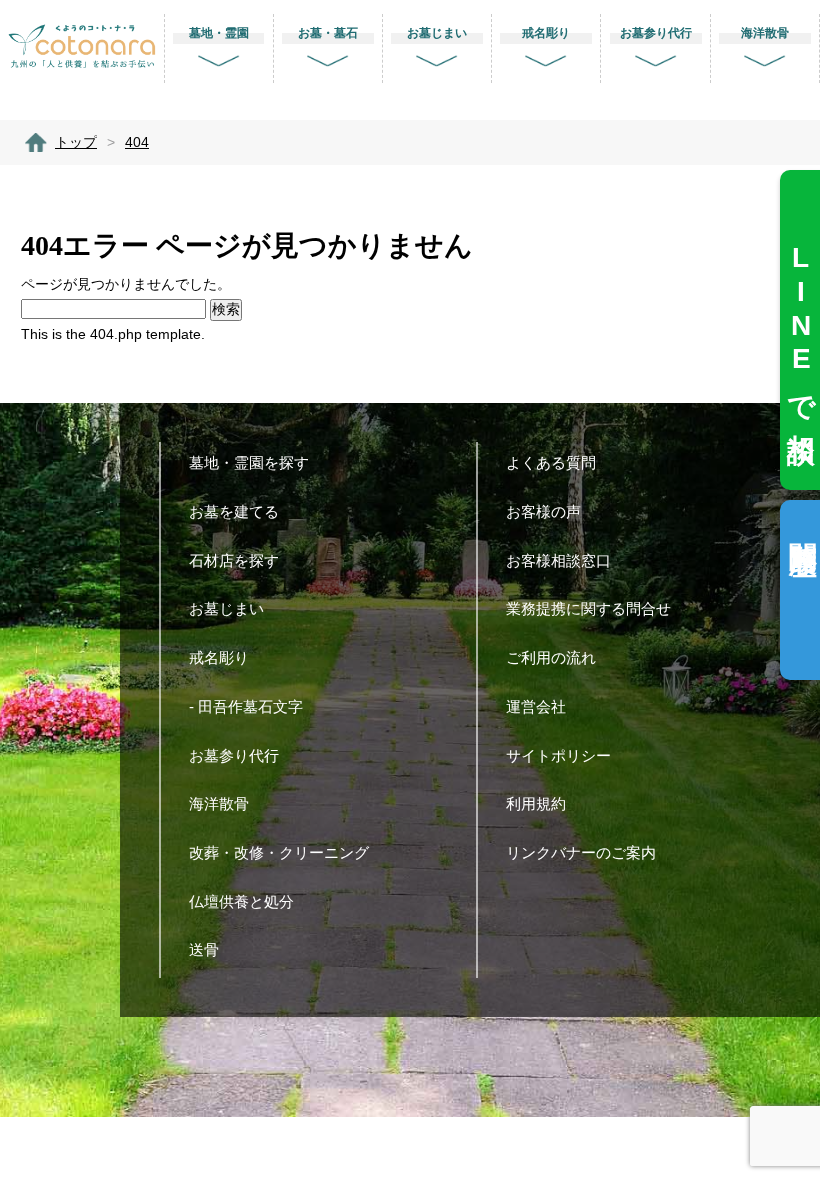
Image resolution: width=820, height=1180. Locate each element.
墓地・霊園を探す (249, 462)
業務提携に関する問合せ (588, 608)
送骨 (204, 949)
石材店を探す (234, 560)
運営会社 (536, 706)
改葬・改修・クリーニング (279, 852)
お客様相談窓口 (558, 560)
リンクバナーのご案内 (581, 852)
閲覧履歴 (802, 526)
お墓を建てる (234, 511)
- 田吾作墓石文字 (246, 706)
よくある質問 (551, 462)
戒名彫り (219, 657)
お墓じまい (226, 608)
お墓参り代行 (234, 755)
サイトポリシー (558, 755)
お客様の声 (543, 511)
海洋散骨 (219, 803)
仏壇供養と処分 (241, 901)
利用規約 (536, 803)
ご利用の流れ (551, 657)
